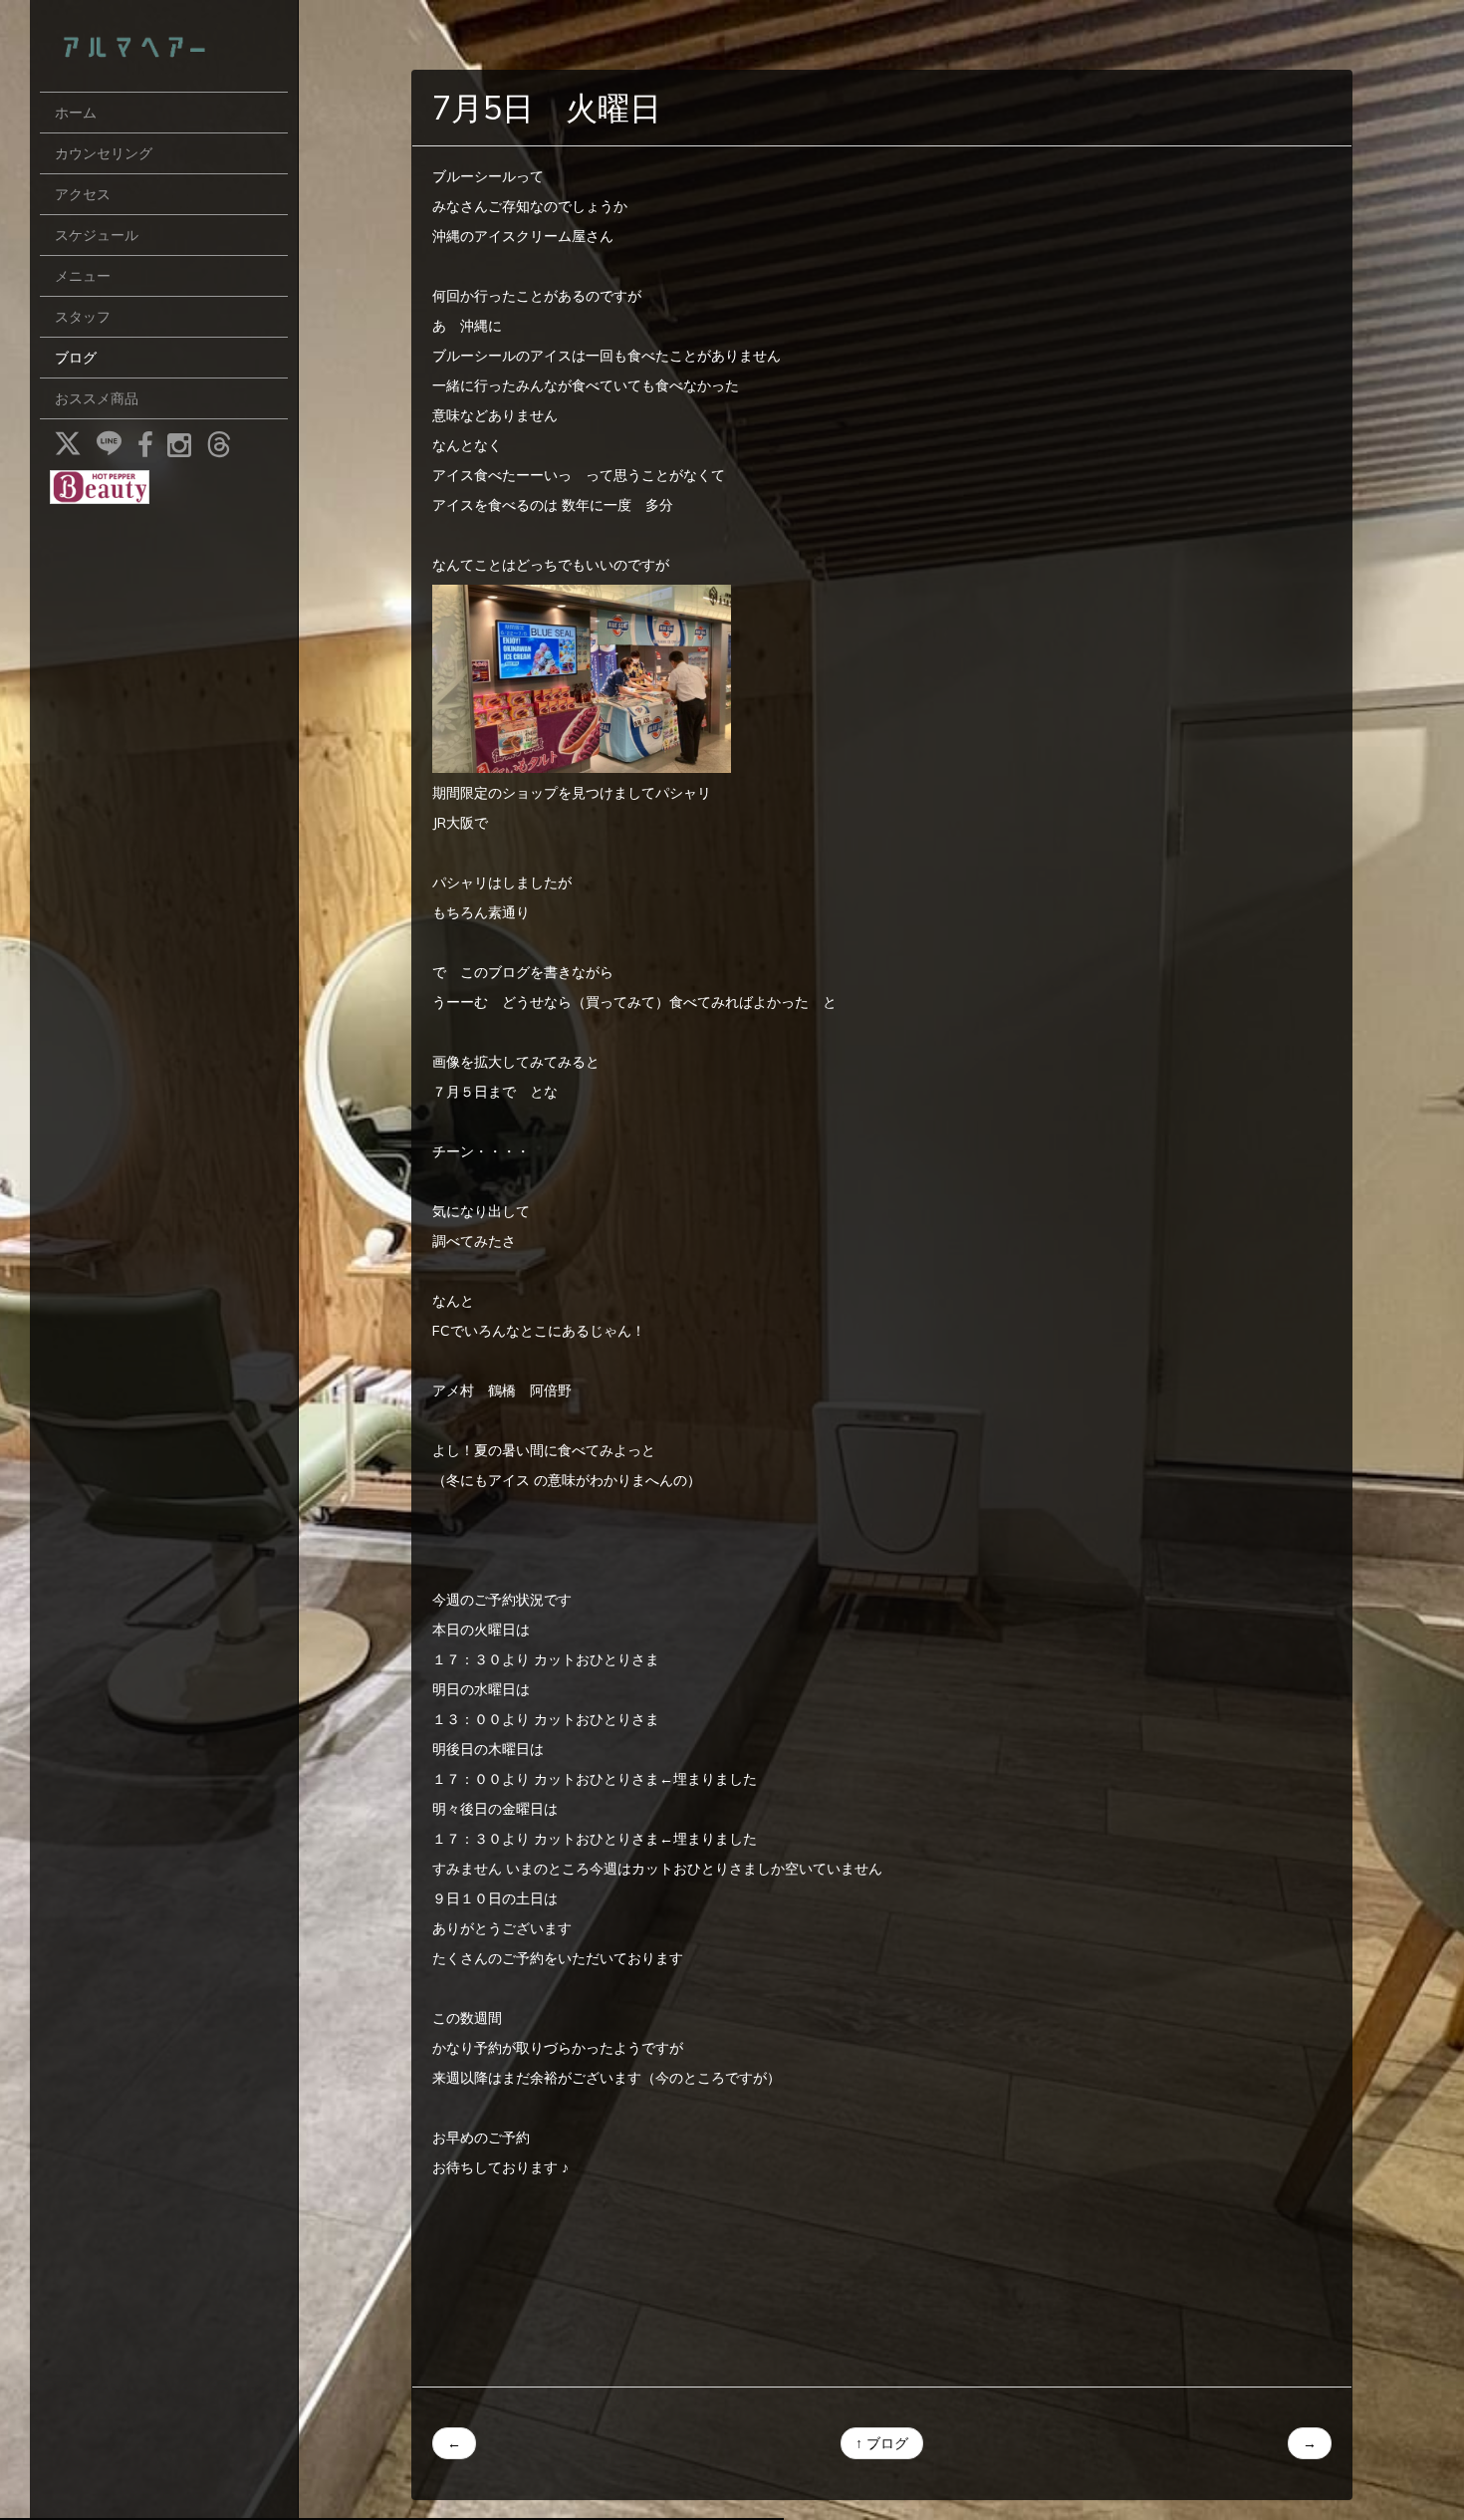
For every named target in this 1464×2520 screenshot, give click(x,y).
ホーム (76, 113)
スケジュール (97, 235)
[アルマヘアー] (164, 46)
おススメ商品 (97, 398)
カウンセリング (104, 153)
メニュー (83, 276)
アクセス (83, 194)
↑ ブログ (882, 2443)
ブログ (76, 358)
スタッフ (83, 317)
